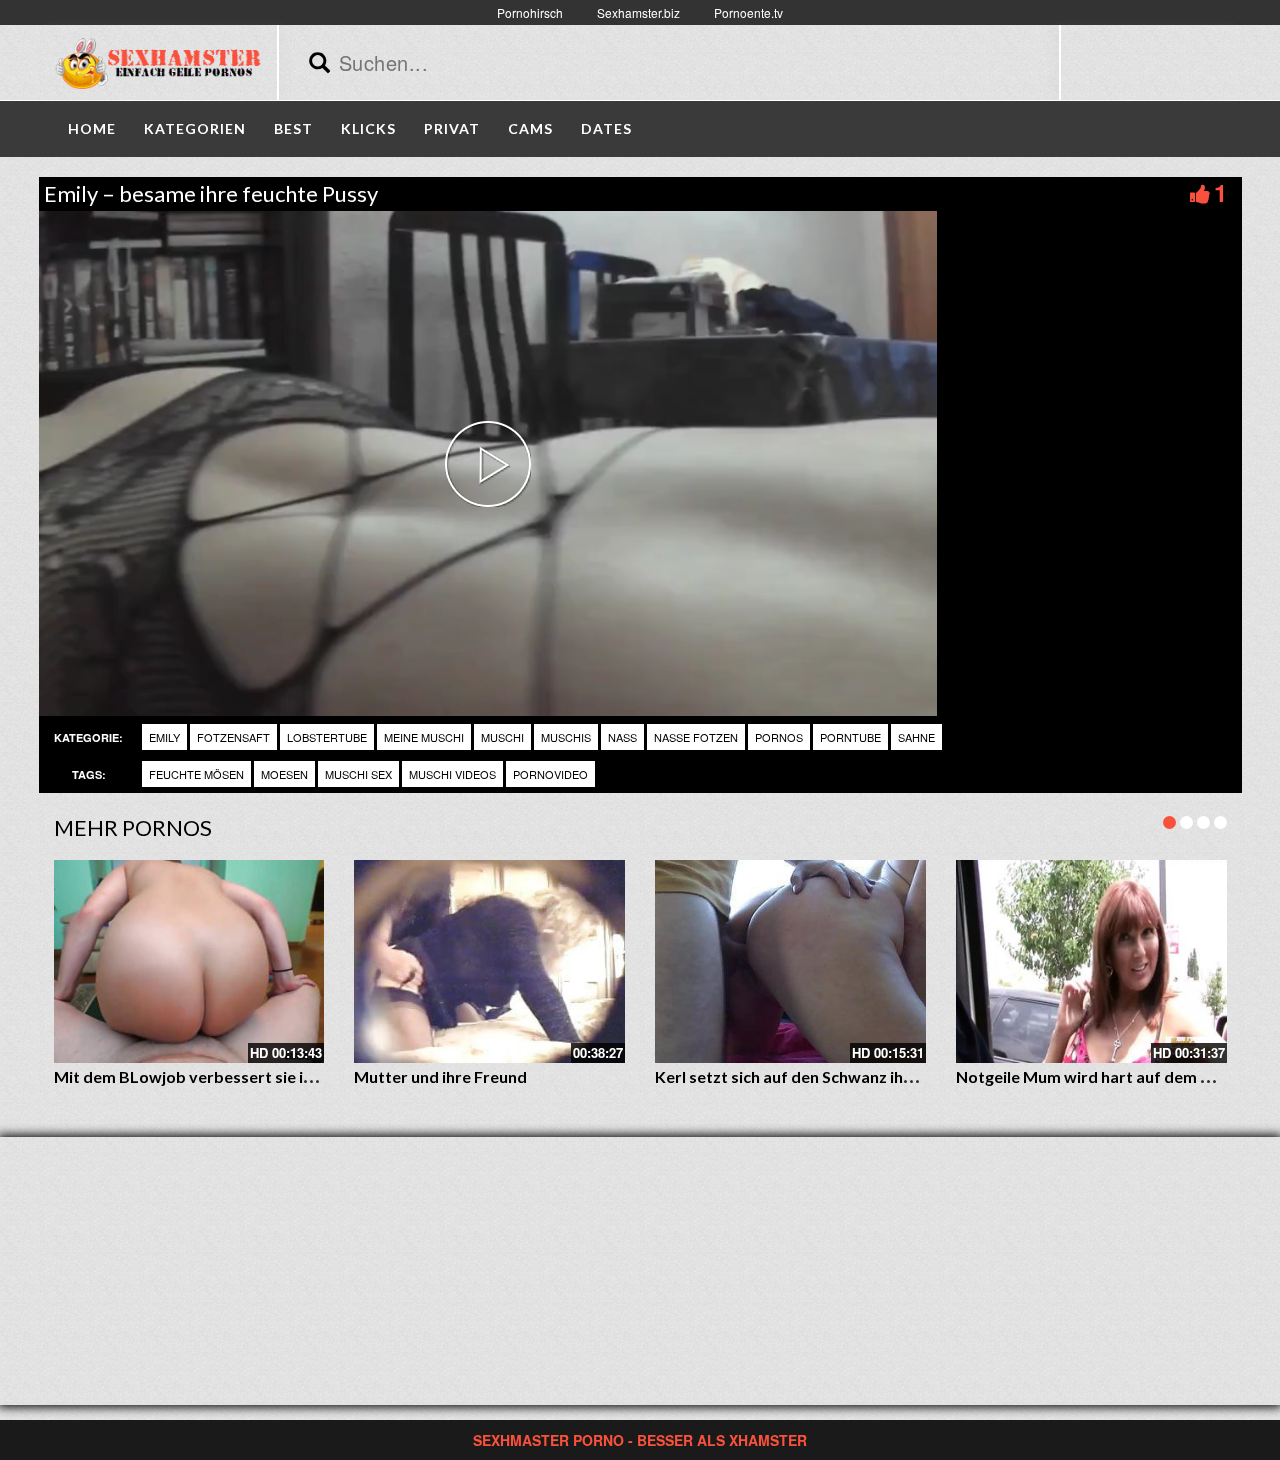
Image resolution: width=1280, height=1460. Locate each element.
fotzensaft (233, 737)
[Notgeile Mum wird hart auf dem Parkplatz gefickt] (1091, 961)
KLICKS (368, 128)
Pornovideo (550, 774)
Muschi (502, 737)
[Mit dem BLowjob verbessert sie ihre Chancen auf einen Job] (189, 961)
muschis (566, 737)
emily (164, 737)
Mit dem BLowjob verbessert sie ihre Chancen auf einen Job (275, 1076)
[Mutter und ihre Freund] (489, 961)
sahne (916, 737)
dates (606, 128)
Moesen (284, 774)
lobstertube (327, 737)
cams (530, 128)
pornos (779, 737)
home (92, 128)
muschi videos (452, 774)
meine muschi (424, 737)
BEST (293, 128)
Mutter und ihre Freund (440, 1076)
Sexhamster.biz (638, 12)
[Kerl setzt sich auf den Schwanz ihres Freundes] (790, 961)
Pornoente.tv (748, 12)
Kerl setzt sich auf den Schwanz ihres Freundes (827, 1076)
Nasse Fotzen (696, 737)
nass (622, 737)
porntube (850, 737)
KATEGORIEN (195, 128)
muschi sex (358, 774)
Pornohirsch (530, 12)
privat (452, 128)
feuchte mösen (196, 774)
